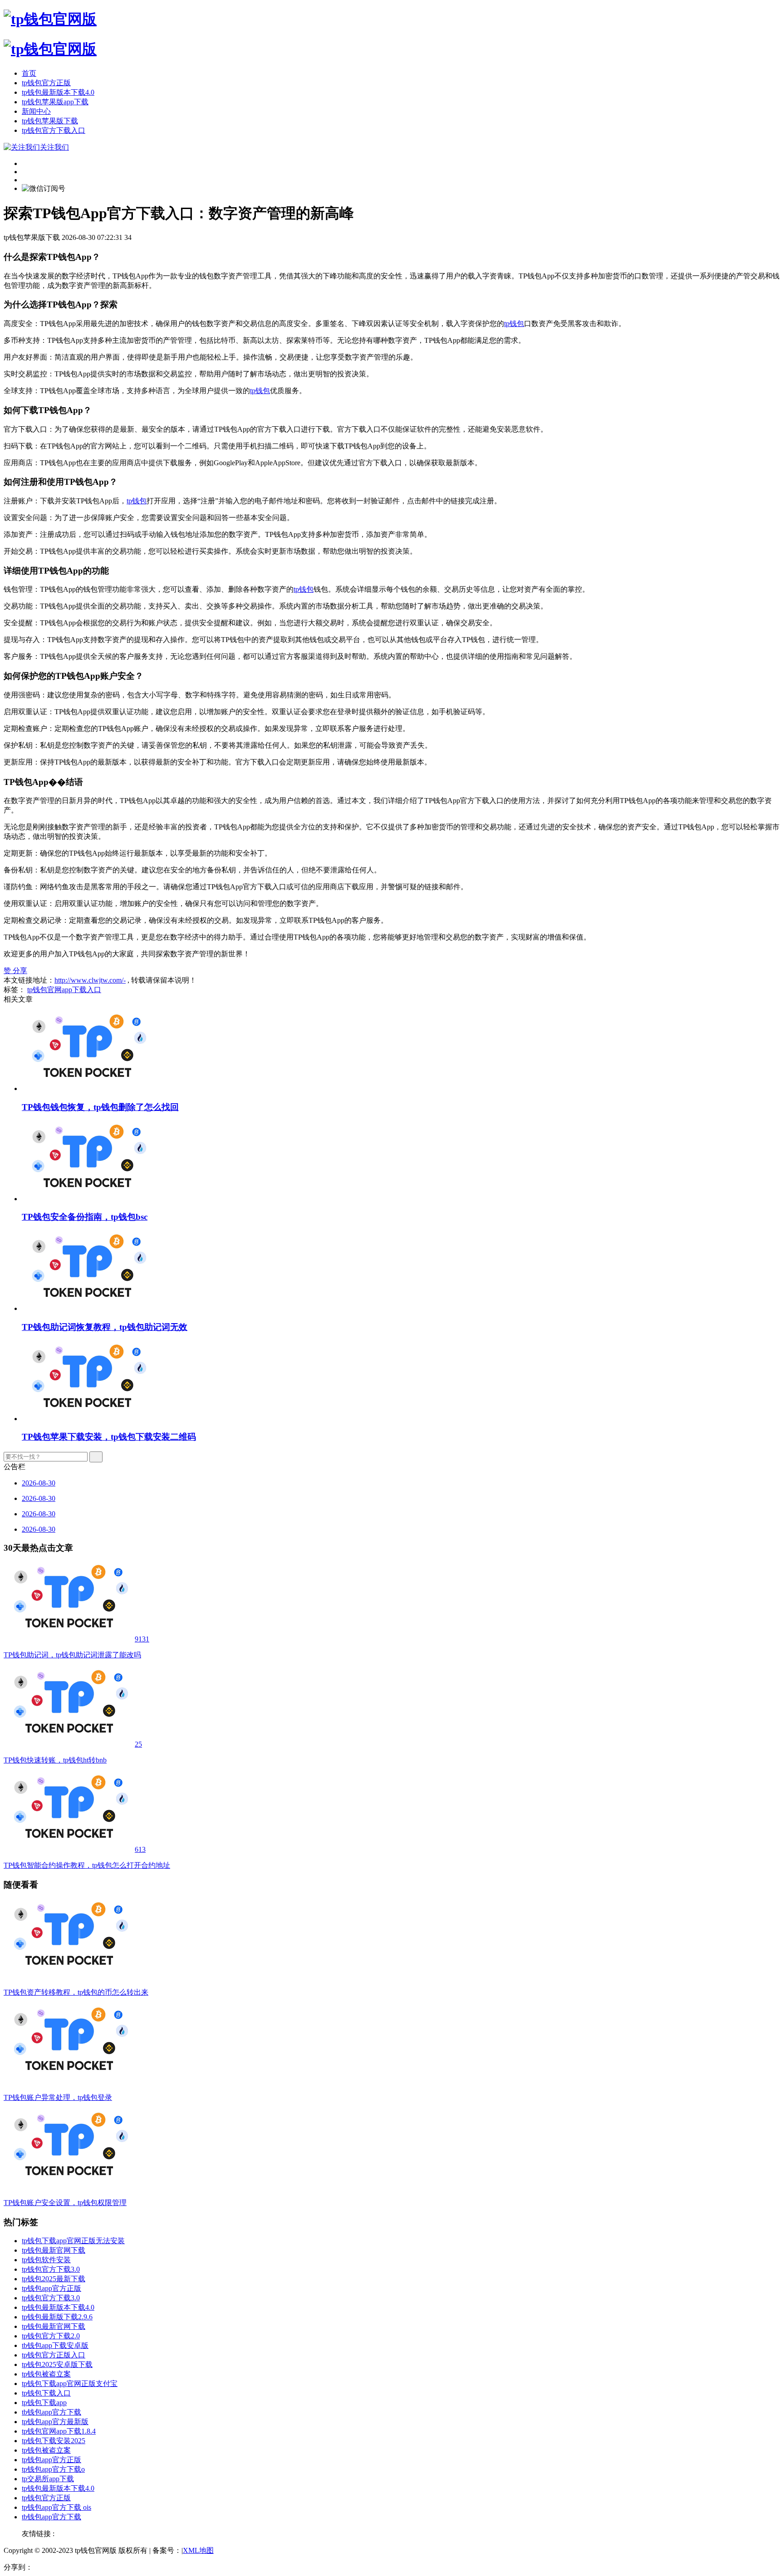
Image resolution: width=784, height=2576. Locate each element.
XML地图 (198, 2550)
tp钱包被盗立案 (46, 2374)
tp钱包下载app (44, 2403)
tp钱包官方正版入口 (54, 2355)
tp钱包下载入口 (46, 2393)
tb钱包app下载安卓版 (55, 2345)
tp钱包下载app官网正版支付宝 (70, 2384)
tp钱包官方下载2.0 (51, 2336)
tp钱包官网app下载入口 (64, 990)
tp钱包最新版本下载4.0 (58, 92)
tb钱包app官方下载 (51, 2412)
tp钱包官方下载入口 (54, 130)
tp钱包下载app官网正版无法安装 (73, 2241)
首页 (29, 73)
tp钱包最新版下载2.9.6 (57, 2317)
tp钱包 (514, 324)
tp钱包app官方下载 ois (56, 2507)
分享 (20, 971)
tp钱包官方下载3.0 (51, 2269)
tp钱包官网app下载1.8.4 (59, 2431)
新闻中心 (36, 111)
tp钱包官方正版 (46, 83)
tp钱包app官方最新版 (55, 2422)
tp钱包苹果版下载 (50, 121)
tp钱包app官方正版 (51, 2288)
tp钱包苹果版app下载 (55, 102)
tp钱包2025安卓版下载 (57, 2364)
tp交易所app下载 (48, 2479)
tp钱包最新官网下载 (54, 2250)
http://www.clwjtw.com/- (90, 980)
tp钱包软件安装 (46, 2260)
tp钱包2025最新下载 (54, 2279)
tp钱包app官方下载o (53, 2469)
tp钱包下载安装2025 (54, 2441)
